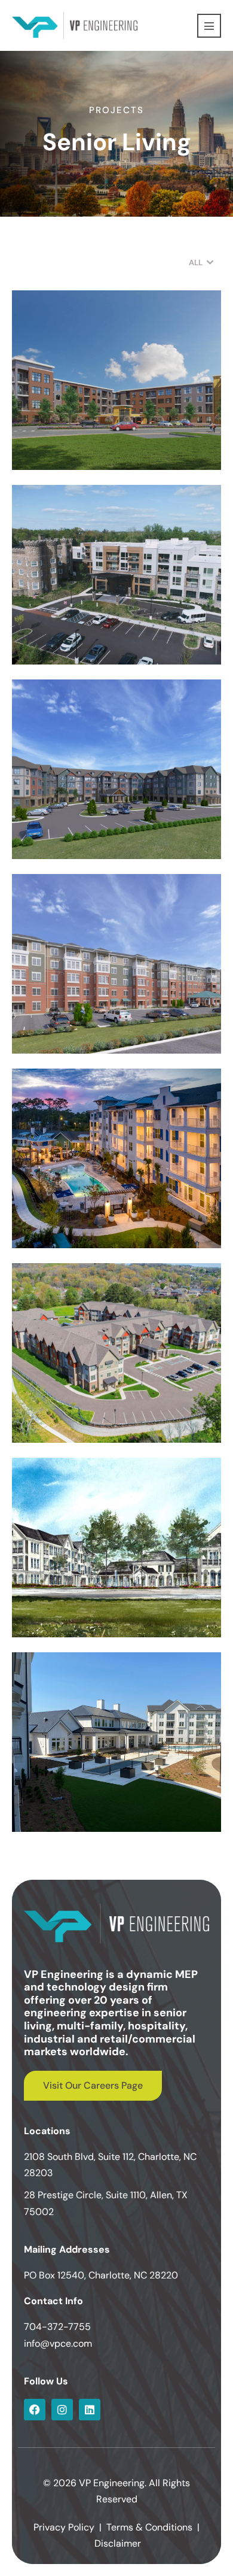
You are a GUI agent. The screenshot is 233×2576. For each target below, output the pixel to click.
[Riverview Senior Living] (116, 380)
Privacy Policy (64, 2527)
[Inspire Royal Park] (116, 1742)
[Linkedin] (90, 2410)
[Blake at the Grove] (116, 1548)
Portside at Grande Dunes (99, 1223)
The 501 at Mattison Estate (102, 639)
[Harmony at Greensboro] (116, 769)
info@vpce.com (58, 2343)
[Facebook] (35, 2410)
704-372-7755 (57, 2327)
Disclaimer (118, 2543)
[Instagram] (62, 2410)
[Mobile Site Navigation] (209, 26)
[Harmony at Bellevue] (116, 1353)
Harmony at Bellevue (84, 1418)
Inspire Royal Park (75, 1807)
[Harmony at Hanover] (116, 964)
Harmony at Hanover (84, 1028)
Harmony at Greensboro (94, 834)
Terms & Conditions (149, 2527)
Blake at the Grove (78, 1612)
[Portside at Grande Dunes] (116, 1158)
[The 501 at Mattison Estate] (116, 575)
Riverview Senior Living (90, 445)
